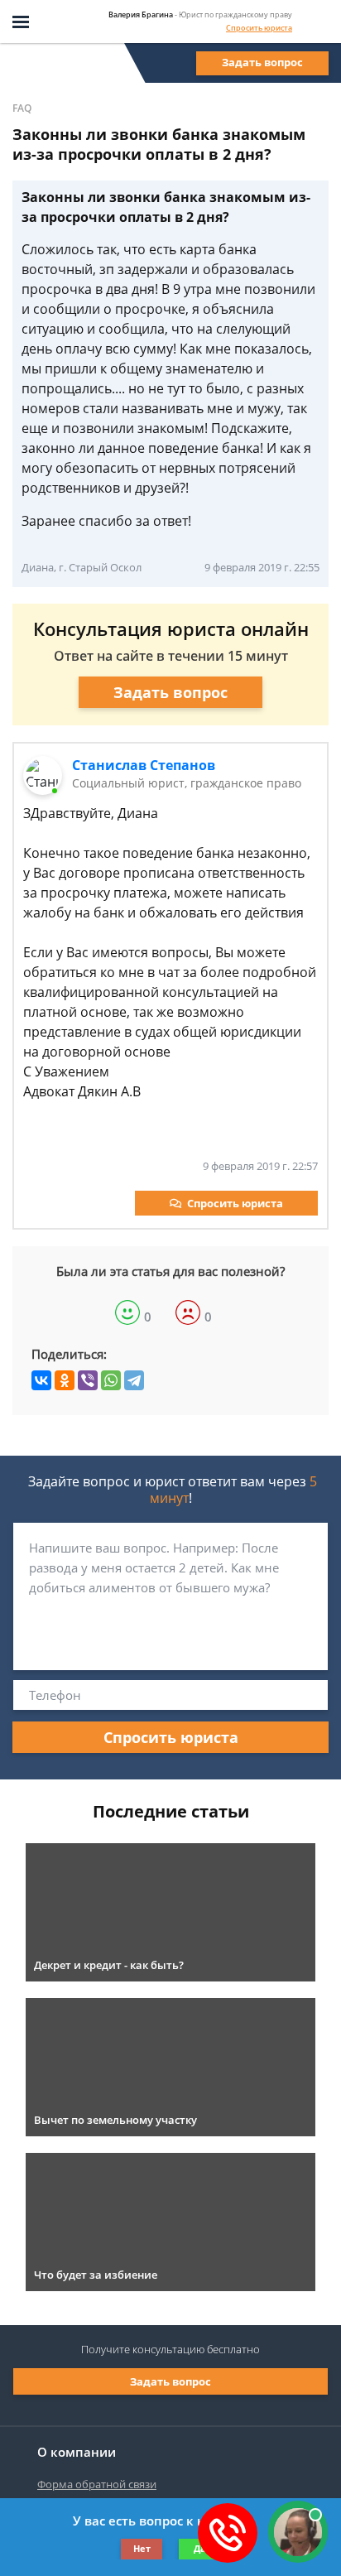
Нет (142, 2548)
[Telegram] (134, 1380)
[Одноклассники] (65, 1380)
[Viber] (88, 1380)
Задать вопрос (262, 62)
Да (200, 2548)
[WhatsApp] (111, 1380)
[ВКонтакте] (41, 1380)
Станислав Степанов (144, 765)
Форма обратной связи (97, 2484)
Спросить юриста (259, 28)
